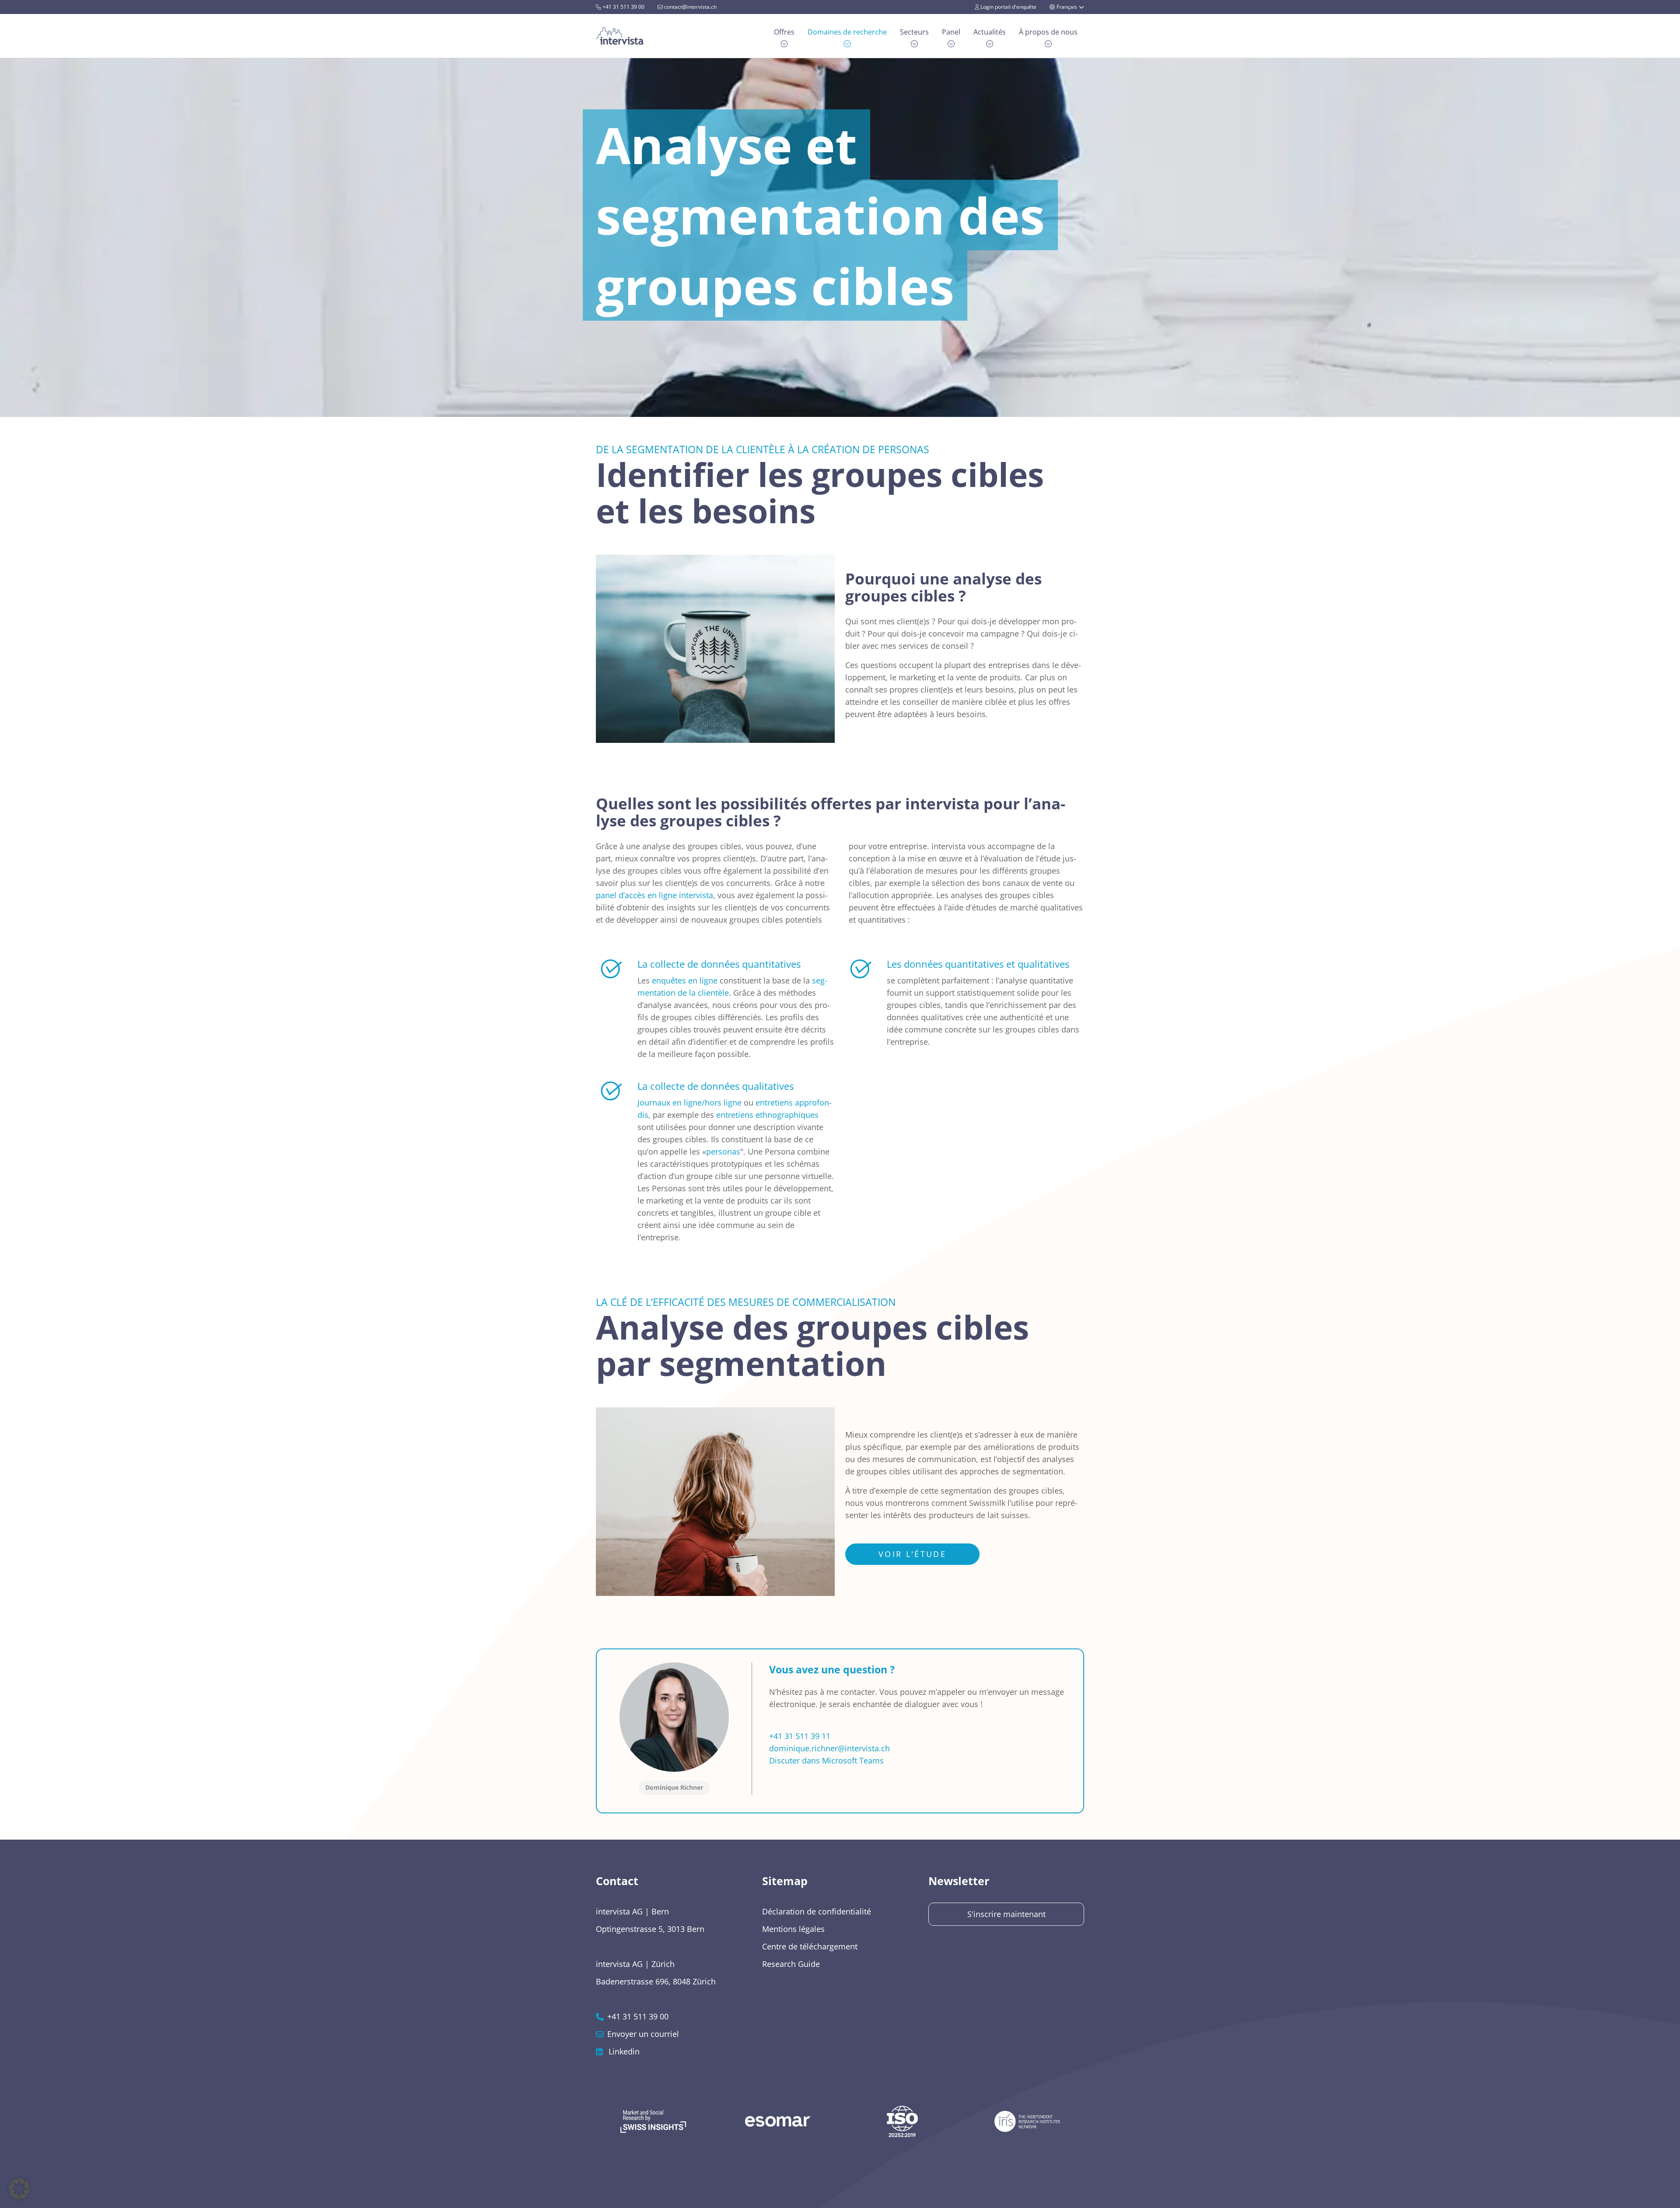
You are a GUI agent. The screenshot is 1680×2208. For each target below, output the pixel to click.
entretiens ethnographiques (767, 1115)
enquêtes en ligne (685, 980)
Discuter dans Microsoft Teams (826, 1760)
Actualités (990, 32)
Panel (951, 32)
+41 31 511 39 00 (623, 7)
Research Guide (791, 1964)
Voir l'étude (912, 1554)
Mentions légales (793, 1929)
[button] (19, 2189)
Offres (784, 32)
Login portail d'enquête (1008, 7)
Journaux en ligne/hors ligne (689, 1102)
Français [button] (1067, 7)
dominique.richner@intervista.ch (829, 1748)
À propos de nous (1048, 32)
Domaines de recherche (847, 32)
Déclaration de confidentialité (817, 1911)
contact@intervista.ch (690, 7)
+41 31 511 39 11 (800, 1736)
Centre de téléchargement (810, 1946)
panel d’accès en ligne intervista (654, 895)
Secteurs (914, 32)
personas (723, 1151)
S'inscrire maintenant (1006, 1914)
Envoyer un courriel (643, 2034)
